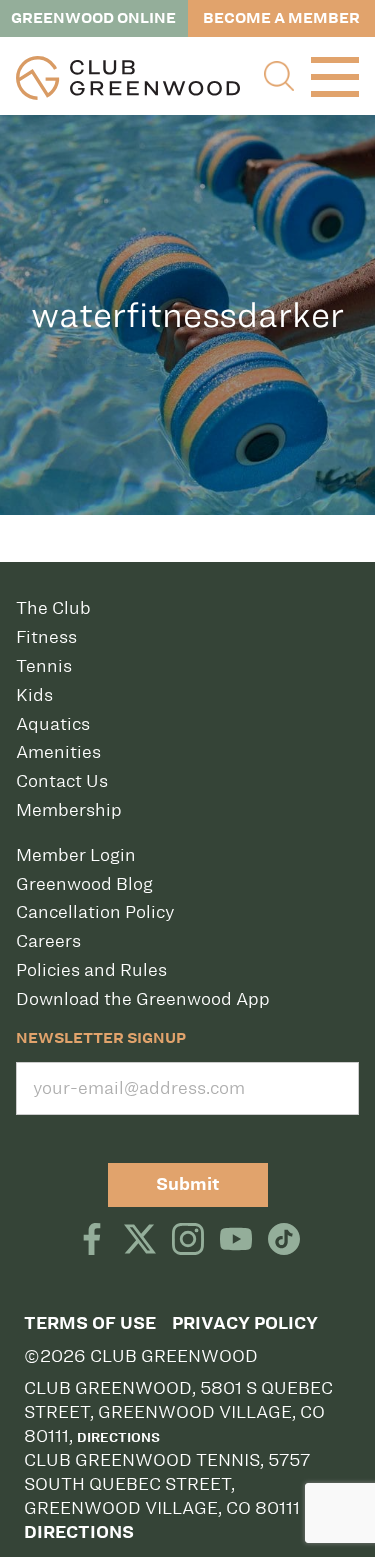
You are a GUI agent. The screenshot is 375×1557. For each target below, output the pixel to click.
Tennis (44, 666)
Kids (34, 695)
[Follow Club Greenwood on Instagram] (188, 1241)
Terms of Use (90, 1323)
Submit (188, 1184)
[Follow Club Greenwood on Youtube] (236, 1241)
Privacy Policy (245, 1323)
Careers (48, 941)
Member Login (76, 855)
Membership (69, 810)
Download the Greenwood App (143, 999)
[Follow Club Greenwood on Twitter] (140, 1241)
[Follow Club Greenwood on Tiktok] (284, 1241)
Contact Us (62, 781)
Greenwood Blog (84, 884)
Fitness (46, 637)
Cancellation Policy (95, 912)
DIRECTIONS (79, 1532)
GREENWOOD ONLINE (93, 18)
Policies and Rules (91, 970)
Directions (118, 1437)
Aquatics (53, 724)
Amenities (58, 752)
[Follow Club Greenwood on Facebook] (92, 1241)
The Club (53, 608)
